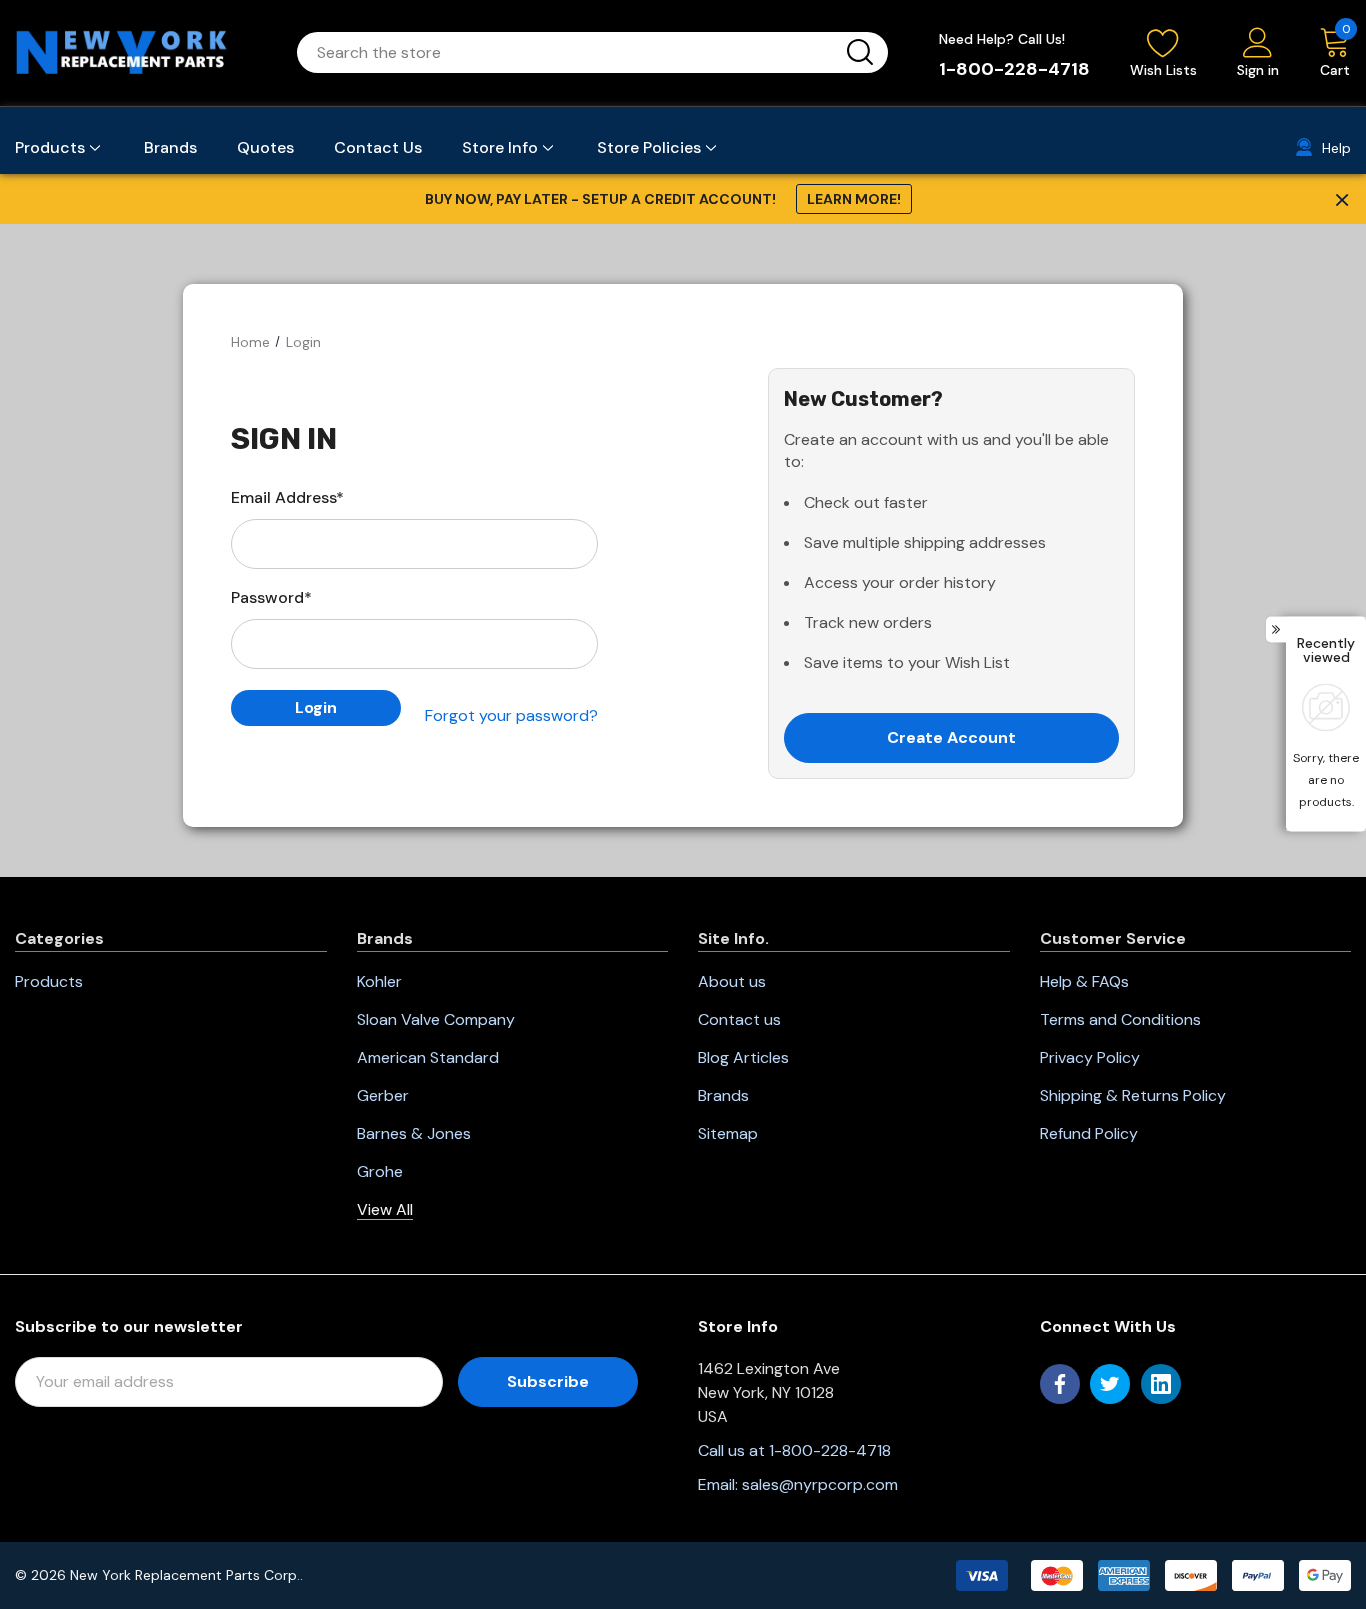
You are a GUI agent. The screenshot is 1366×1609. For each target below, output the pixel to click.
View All (385, 1209)
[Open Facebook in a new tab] (1060, 1384)
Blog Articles (743, 1057)
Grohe (380, 1171)
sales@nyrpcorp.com (820, 1484)
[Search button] (860, 52)
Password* (271, 597)
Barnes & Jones (414, 1133)
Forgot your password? (511, 715)
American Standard (428, 1057)
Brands (723, 1095)
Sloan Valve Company (436, 1019)
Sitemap (728, 1133)
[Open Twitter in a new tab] (1110, 1384)
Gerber (383, 1095)
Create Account (951, 737)
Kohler (379, 981)
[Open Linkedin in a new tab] (1161, 1384)
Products (49, 981)
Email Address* (287, 497)
